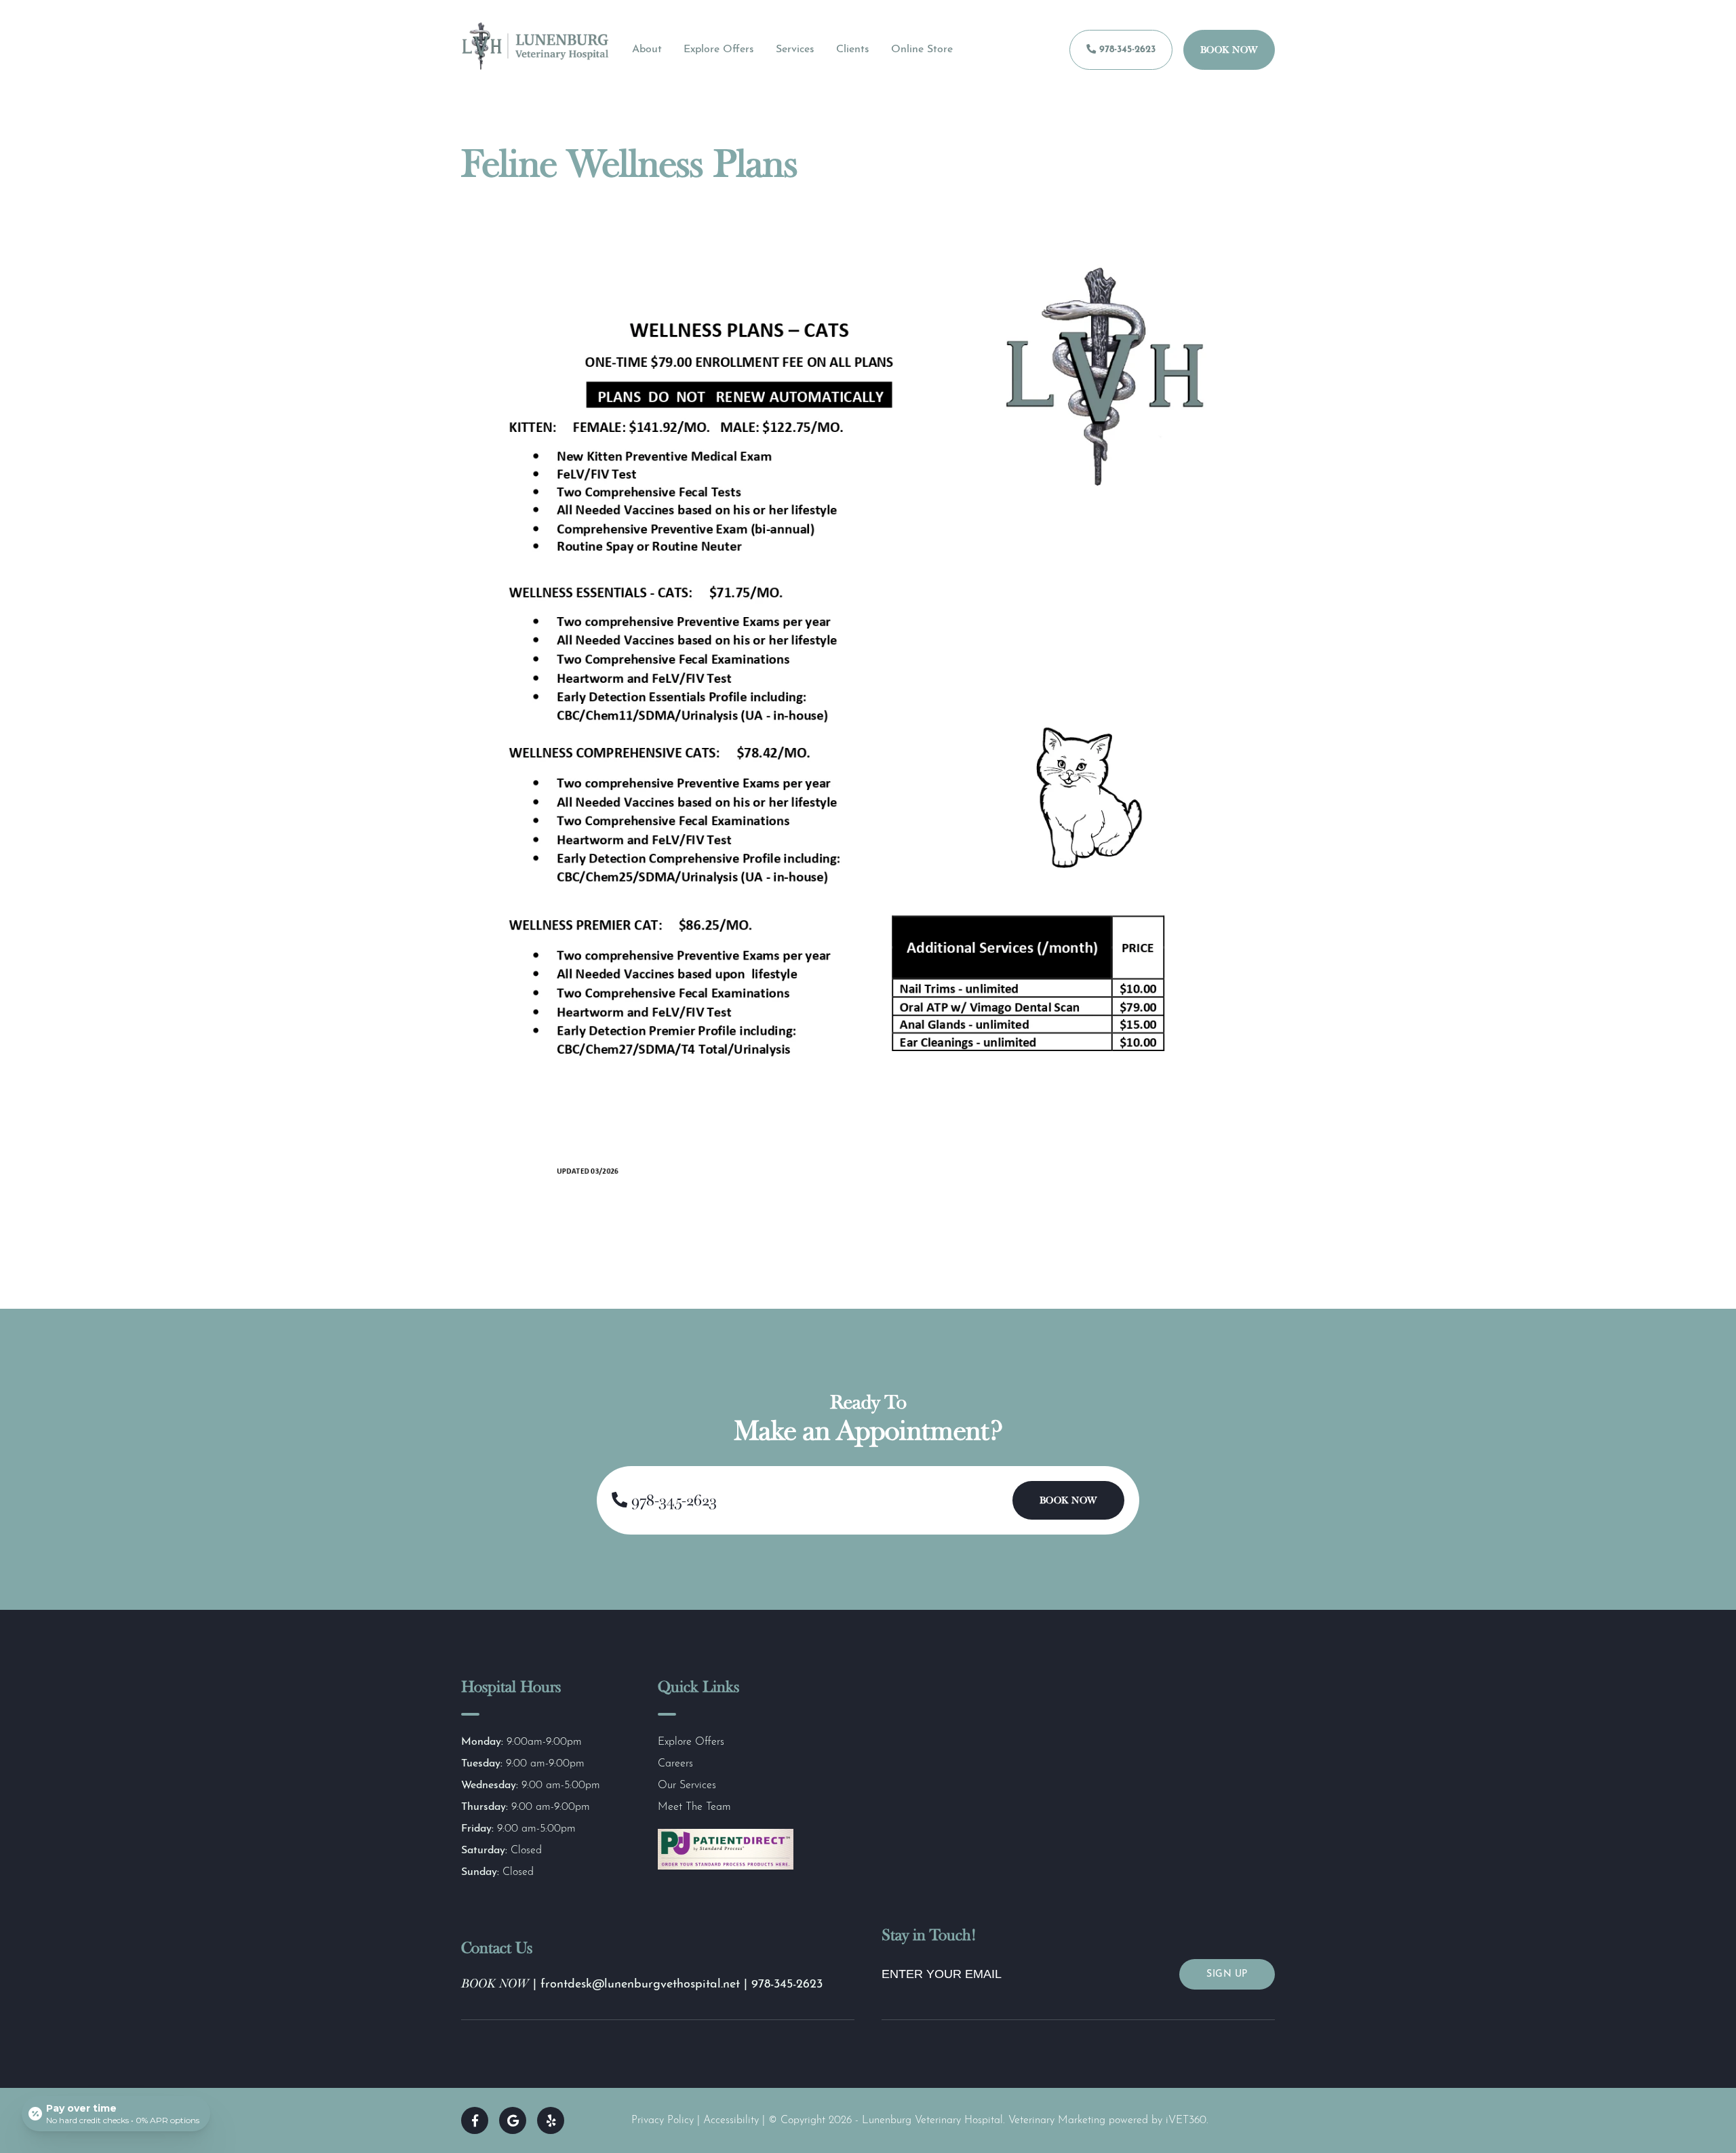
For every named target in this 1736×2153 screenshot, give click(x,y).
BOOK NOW (495, 1983)
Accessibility (731, 2120)
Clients (853, 50)
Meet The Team (694, 1807)
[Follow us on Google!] (513, 2120)
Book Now (1229, 50)
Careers (675, 1764)
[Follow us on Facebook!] (475, 2120)
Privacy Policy (663, 2120)
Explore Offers (719, 50)
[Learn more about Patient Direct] (726, 1867)
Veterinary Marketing (1057, 2120)
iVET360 (1186, 2120)
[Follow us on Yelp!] (551, 2120)
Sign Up (1227, 1974)
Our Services (687, 1785)
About (647, 50)
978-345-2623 (1126, 50)
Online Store (922, 50)
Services (795, 50)
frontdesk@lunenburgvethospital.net (642, 1985)
